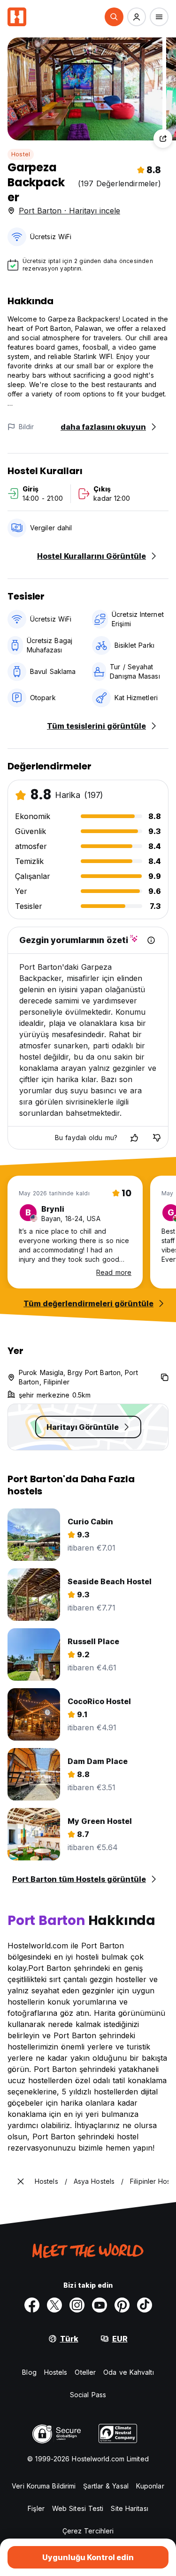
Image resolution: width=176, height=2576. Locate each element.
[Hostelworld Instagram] (77, 2305)
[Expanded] (21, 2181)
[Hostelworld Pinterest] (122, 2305)
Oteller (85, 2372)
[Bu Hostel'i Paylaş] (163, 139)
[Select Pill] (114, 17)
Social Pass (88, 2395)
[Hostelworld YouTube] (99, 2305)
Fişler (36, 2508)
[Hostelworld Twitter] (54, 2305)
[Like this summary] (134, 1138)
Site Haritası (129, 2508)
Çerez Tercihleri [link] (88, 2531)
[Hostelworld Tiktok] (145, 2305)
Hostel (21, 154)
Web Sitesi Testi (78, 2508)
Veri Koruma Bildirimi (44, 2486)
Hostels (56, 2372)
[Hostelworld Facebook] (32, 2305)
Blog (29, 2372)
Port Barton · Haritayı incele (69, 211)
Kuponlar (150, 2486)
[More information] (151, 940)
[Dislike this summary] (157, 1138)
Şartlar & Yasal (106, 2486)
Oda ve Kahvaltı (129, 2372)
